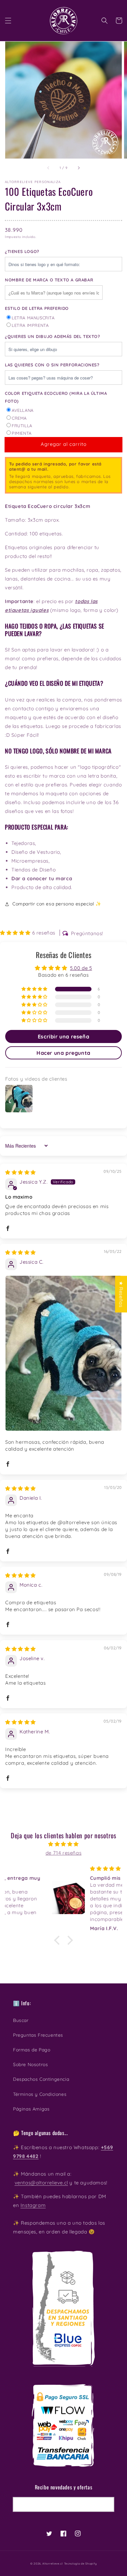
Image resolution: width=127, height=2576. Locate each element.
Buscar (21, 2020)
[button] (8, 21)
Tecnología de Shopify (81, 2564)
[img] (21, 1172)
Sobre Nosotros (30, 2064)
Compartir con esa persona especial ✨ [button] (57, 904)
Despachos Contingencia (41, 2079)
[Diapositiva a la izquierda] (49, 168)
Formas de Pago (32, 2050)
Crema (19, 418)
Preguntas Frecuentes (38, 2035)
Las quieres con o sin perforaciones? (52, 365)
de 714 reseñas (63, 1853)
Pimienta (22, 433)
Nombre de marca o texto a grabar (49, 280)
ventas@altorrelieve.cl (41, 2183)
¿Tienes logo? (22, 251)
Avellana (23, 410)
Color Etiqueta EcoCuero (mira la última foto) (56, 397)
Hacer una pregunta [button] (63, 1053)
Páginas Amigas (31, 2109)
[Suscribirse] (107, 2504)
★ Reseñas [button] (121, 1294)
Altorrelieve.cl (53, 2564)
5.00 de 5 (81, 968)
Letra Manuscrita (33, 318)
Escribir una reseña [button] (63, 1036)
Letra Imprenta (30, 325)
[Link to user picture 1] (63, 1353)
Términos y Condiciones (40, 2094)
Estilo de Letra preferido (37, 308)
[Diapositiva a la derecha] (78, 168)
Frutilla (22, 426)
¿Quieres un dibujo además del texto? (53, 336)
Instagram (33, 2205)
